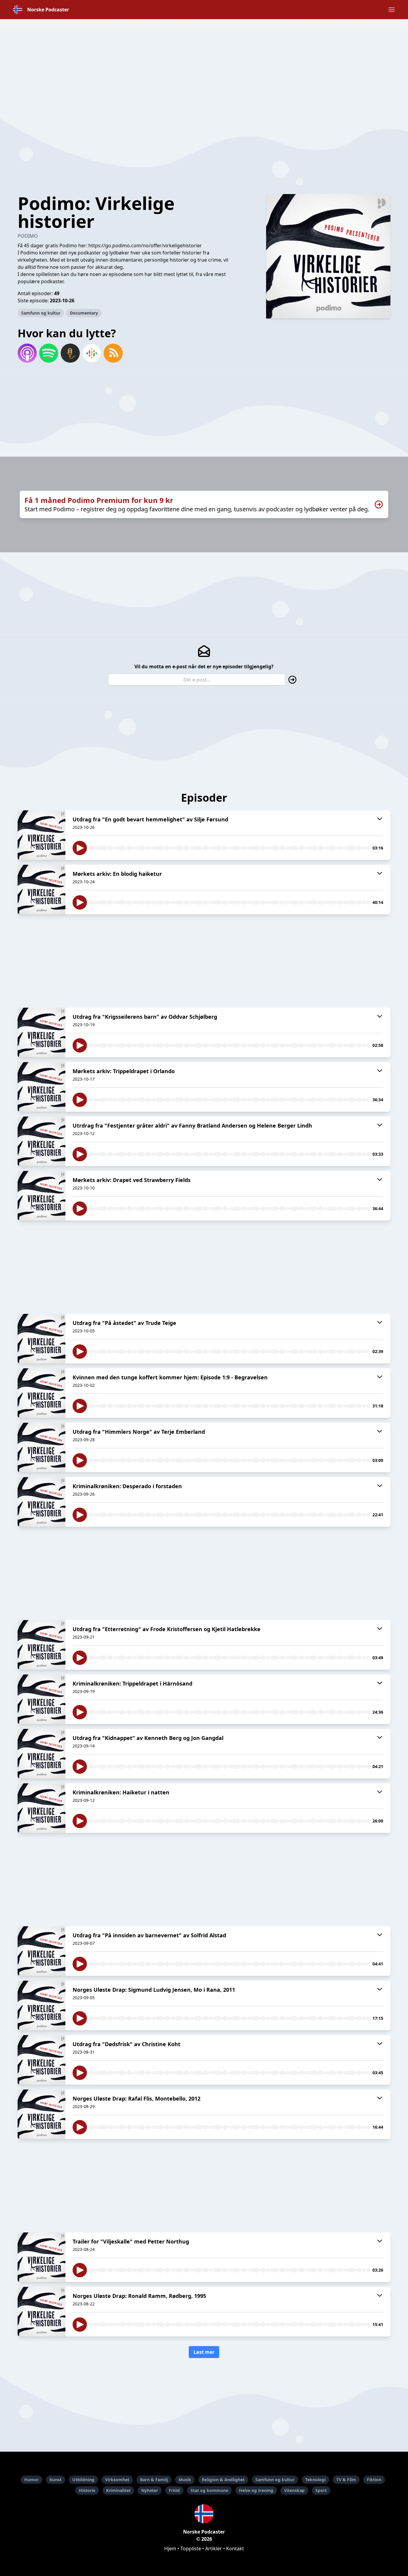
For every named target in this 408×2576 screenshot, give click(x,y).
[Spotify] (49, 353)
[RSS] (113, 353)
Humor (32, 2480)
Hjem (170, 2548)
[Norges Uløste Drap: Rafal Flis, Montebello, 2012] (42, 2114)
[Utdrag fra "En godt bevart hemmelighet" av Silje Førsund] (42, 835)
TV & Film (346, 2480)
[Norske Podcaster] (204, 2514)
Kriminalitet (118, 2490)
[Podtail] (70, 353)
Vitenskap (294, 2490)
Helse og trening (256, 2490)
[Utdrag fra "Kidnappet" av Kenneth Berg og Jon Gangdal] (42, 1754)
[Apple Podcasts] (27, 353)
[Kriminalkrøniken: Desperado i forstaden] (42, 1502)
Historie (87, 2490)
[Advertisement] (204, 71)
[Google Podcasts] (92, 353)
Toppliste (191, 2548)
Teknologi (315, 2480)
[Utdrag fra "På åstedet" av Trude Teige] (42, 1339)
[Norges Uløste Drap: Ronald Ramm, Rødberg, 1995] (42, 2312)
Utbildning (83, 2480)
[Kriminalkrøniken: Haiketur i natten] (42, 1808)
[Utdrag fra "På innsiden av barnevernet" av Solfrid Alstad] (42, 1951)
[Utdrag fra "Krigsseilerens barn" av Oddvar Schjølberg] (42, 1032)
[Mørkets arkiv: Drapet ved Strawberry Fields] (42, 1196)
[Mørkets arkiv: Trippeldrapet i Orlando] (42, 1087)
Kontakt (235, 2548)
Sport (321, 2490)
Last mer (204, 2352)
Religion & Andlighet (223, 2480)
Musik (185, 2480)
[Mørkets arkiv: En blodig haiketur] (42, 890)
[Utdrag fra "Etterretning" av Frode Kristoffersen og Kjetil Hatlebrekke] (42, 1645)
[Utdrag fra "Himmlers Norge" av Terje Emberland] (42, 1448)
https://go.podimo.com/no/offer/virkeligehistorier (145, 245)
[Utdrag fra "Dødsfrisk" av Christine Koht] (42, 2060)
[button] (392, 10)
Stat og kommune (209, 2490)
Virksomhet (117, 2480)
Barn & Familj (154, 2480)
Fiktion (374, 2480)
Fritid (174, 2490)
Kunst (56, 2480)
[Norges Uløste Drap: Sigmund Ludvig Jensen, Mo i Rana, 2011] (42, 2005)
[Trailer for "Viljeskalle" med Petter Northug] (42, 2257)
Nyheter (150, 2490)
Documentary (84, 313)
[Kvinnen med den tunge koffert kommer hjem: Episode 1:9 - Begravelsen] (42, 1393)
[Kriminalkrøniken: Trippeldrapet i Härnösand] (42, 1699)
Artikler (214, 2548)
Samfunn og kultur (41, 313)
